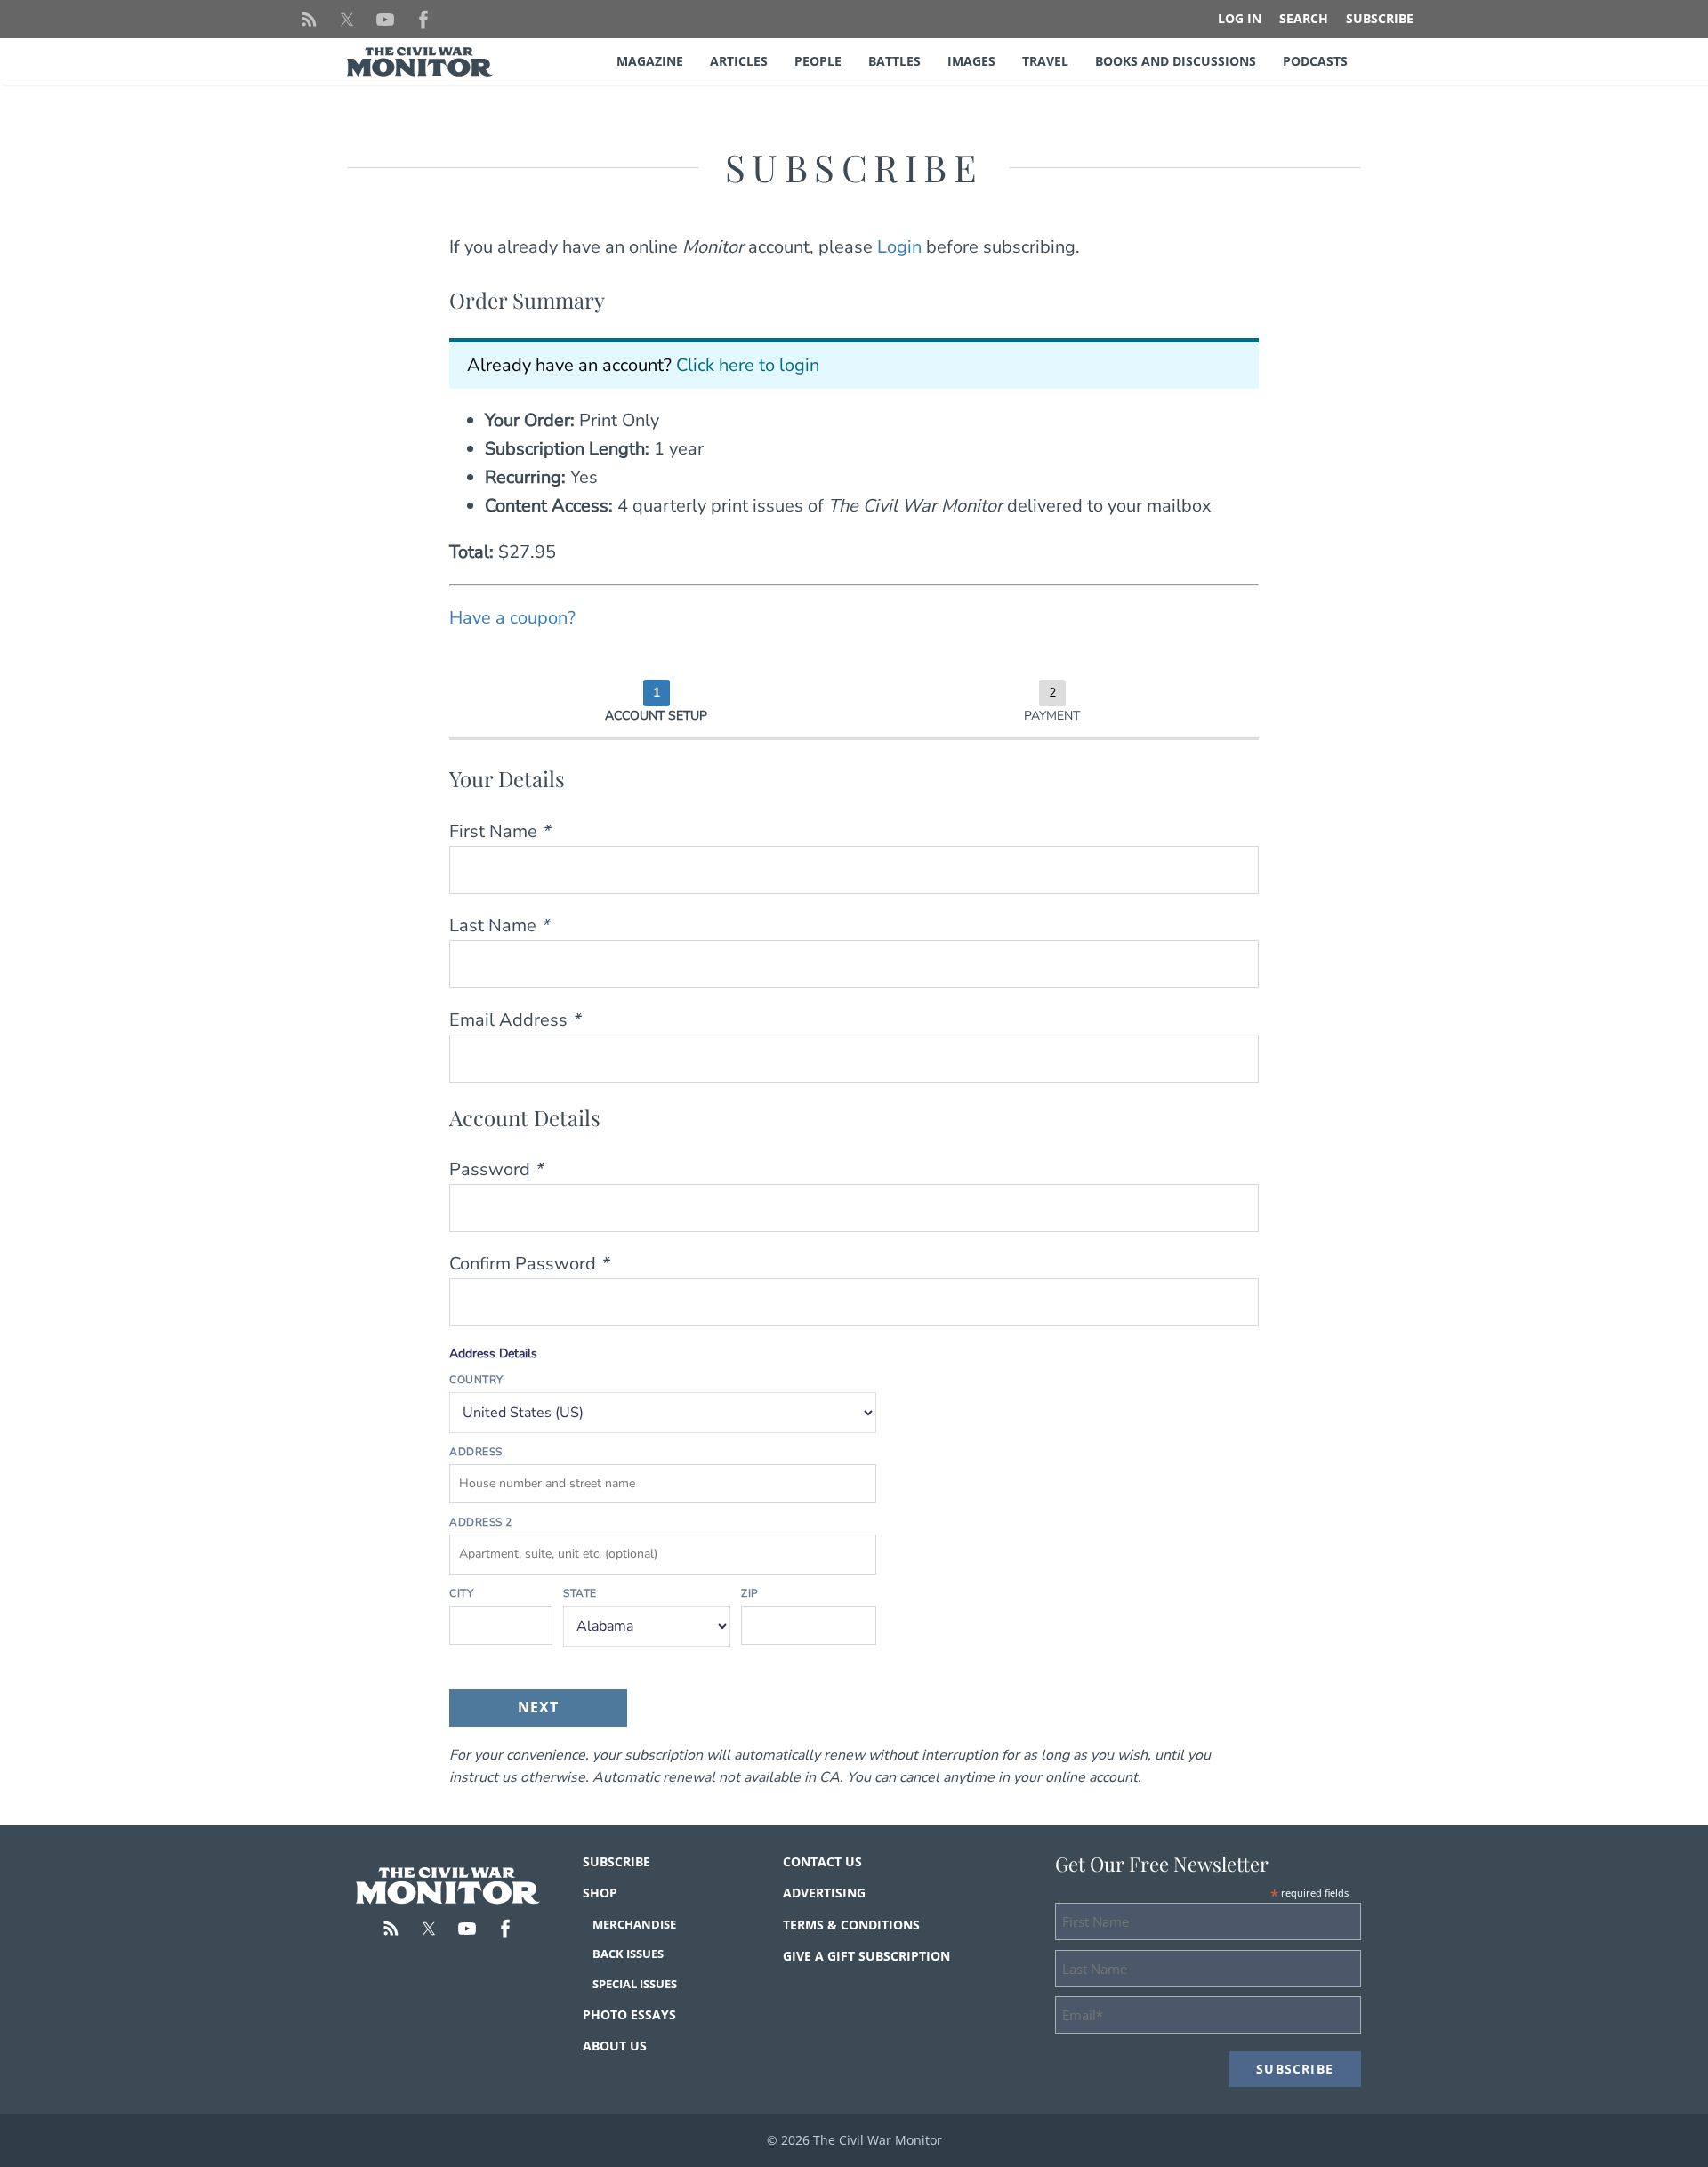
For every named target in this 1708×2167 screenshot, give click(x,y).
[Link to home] (448, 1886)
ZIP (750, 1593)
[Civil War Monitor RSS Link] (309, 20)
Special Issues (635, 1984)
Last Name (499, 926)
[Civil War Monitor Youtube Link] (385, 20)
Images (971, 61)
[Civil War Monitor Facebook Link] (423, 20)
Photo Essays (629, 2014)
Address (476, 1452)
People (818, 61)
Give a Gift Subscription (866, 1956)
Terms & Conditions (851, 1925)
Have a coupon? (512, 618)
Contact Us (822, 1861)
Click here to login (748, 365)
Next (539, 1707)
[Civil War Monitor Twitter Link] (347, 20)
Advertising (824, 1893)
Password (496, 1169)
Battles (894, 61)
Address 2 (481, 1522)
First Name (500, 831)
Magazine (650, 61)
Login (899, 247)
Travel (1045, 61)
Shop (600, 1893)
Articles (739, 61)
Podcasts (1315, 61)
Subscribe (1380, 18)
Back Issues (628, 1954)
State (580, 1593)
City (461, 1593)
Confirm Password (529, 1264)
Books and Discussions (1176, 61)
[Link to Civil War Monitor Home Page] (420, 62)
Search (1304, 18)
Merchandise (634, 1924)
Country (476, 1380)
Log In (1240, 18)
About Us (615, 2046)
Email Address (515, 1020)
